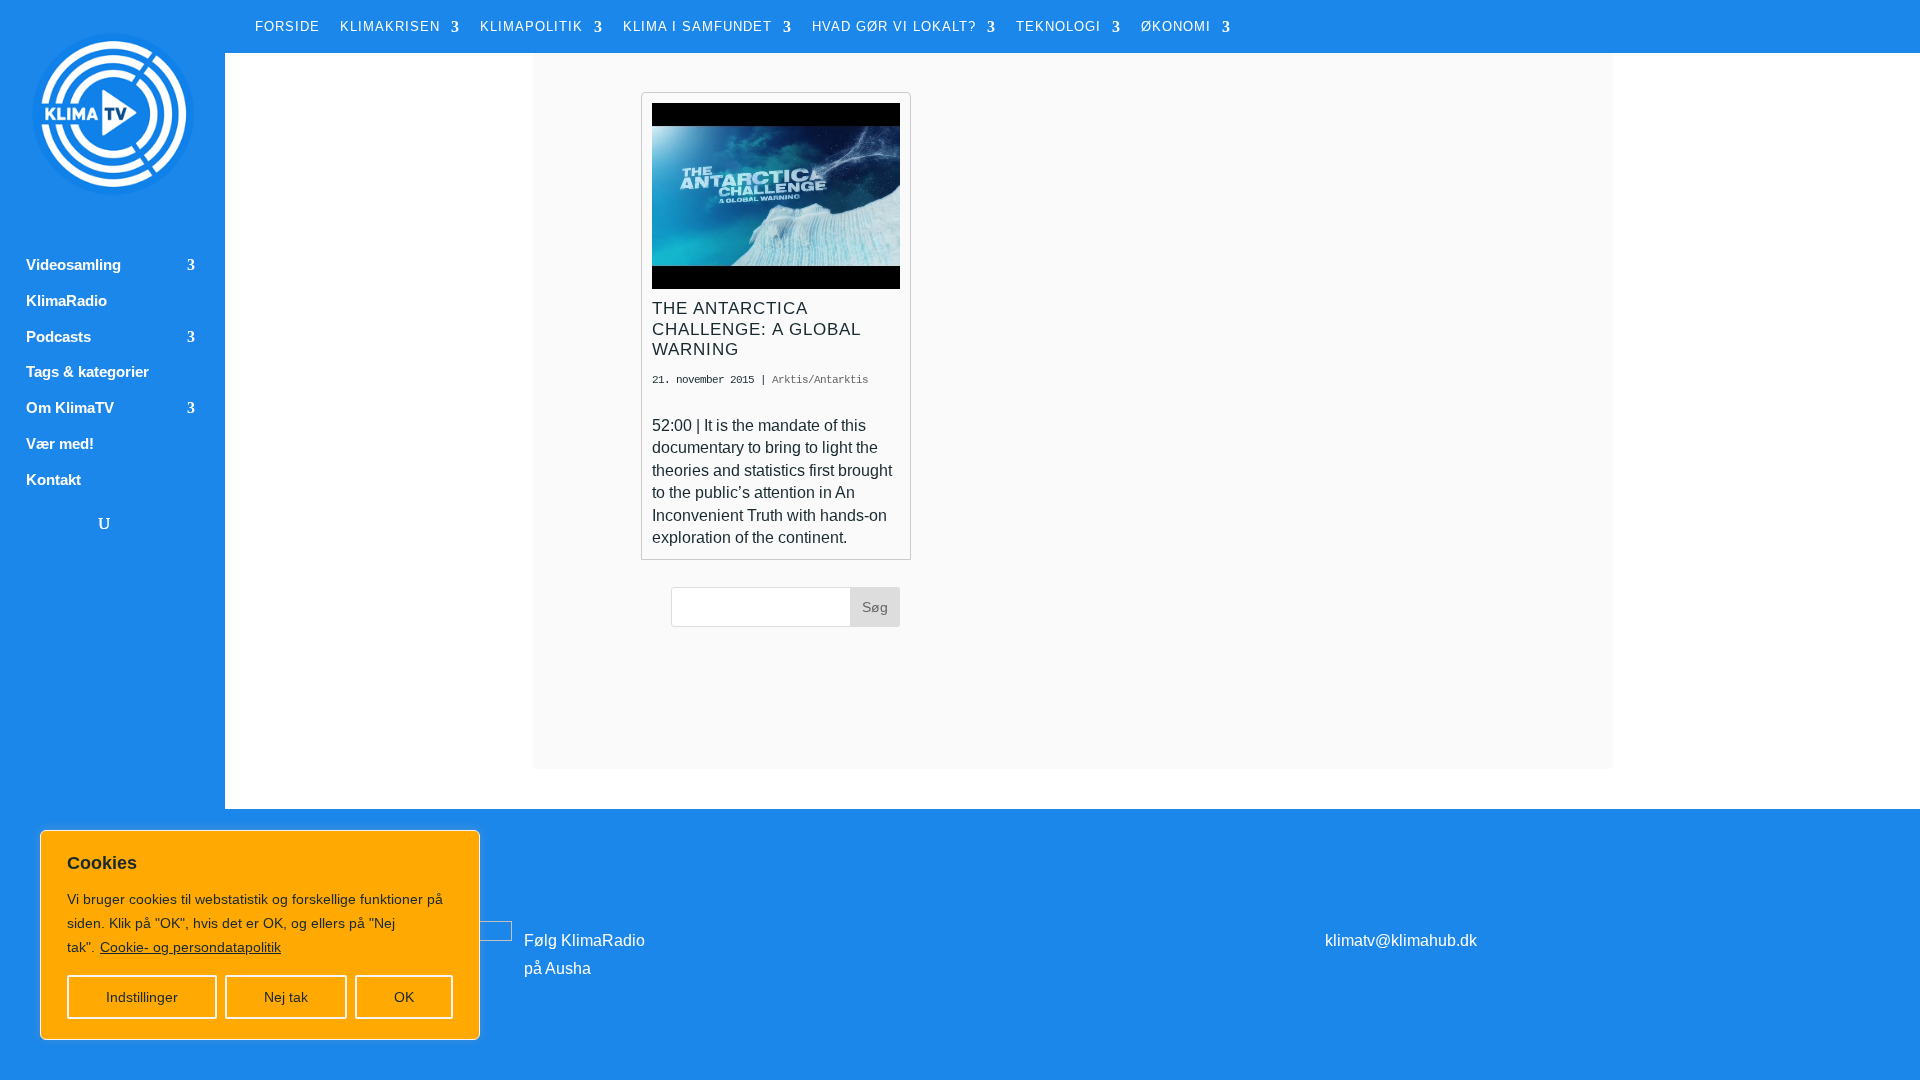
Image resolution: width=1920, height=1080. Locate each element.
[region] (260, 935)
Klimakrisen (390, 27)
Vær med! (60, 444)
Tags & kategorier (87, 372)
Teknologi (1058, 27)
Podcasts (58, 337)
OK (404, 997)
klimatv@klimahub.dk (1401, 940)
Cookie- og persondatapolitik (190, 947)
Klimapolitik (531, 27)
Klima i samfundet (697, 27)
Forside (287, 27)
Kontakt (53, 480)
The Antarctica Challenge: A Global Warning (756, 329)
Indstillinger (142, 997)
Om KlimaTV (70, 408)
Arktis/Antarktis (820, 380)
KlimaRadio (66, 301)
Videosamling (73, 265)
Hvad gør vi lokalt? (894, 27)
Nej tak (286, 997)
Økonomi (1176, 27)
